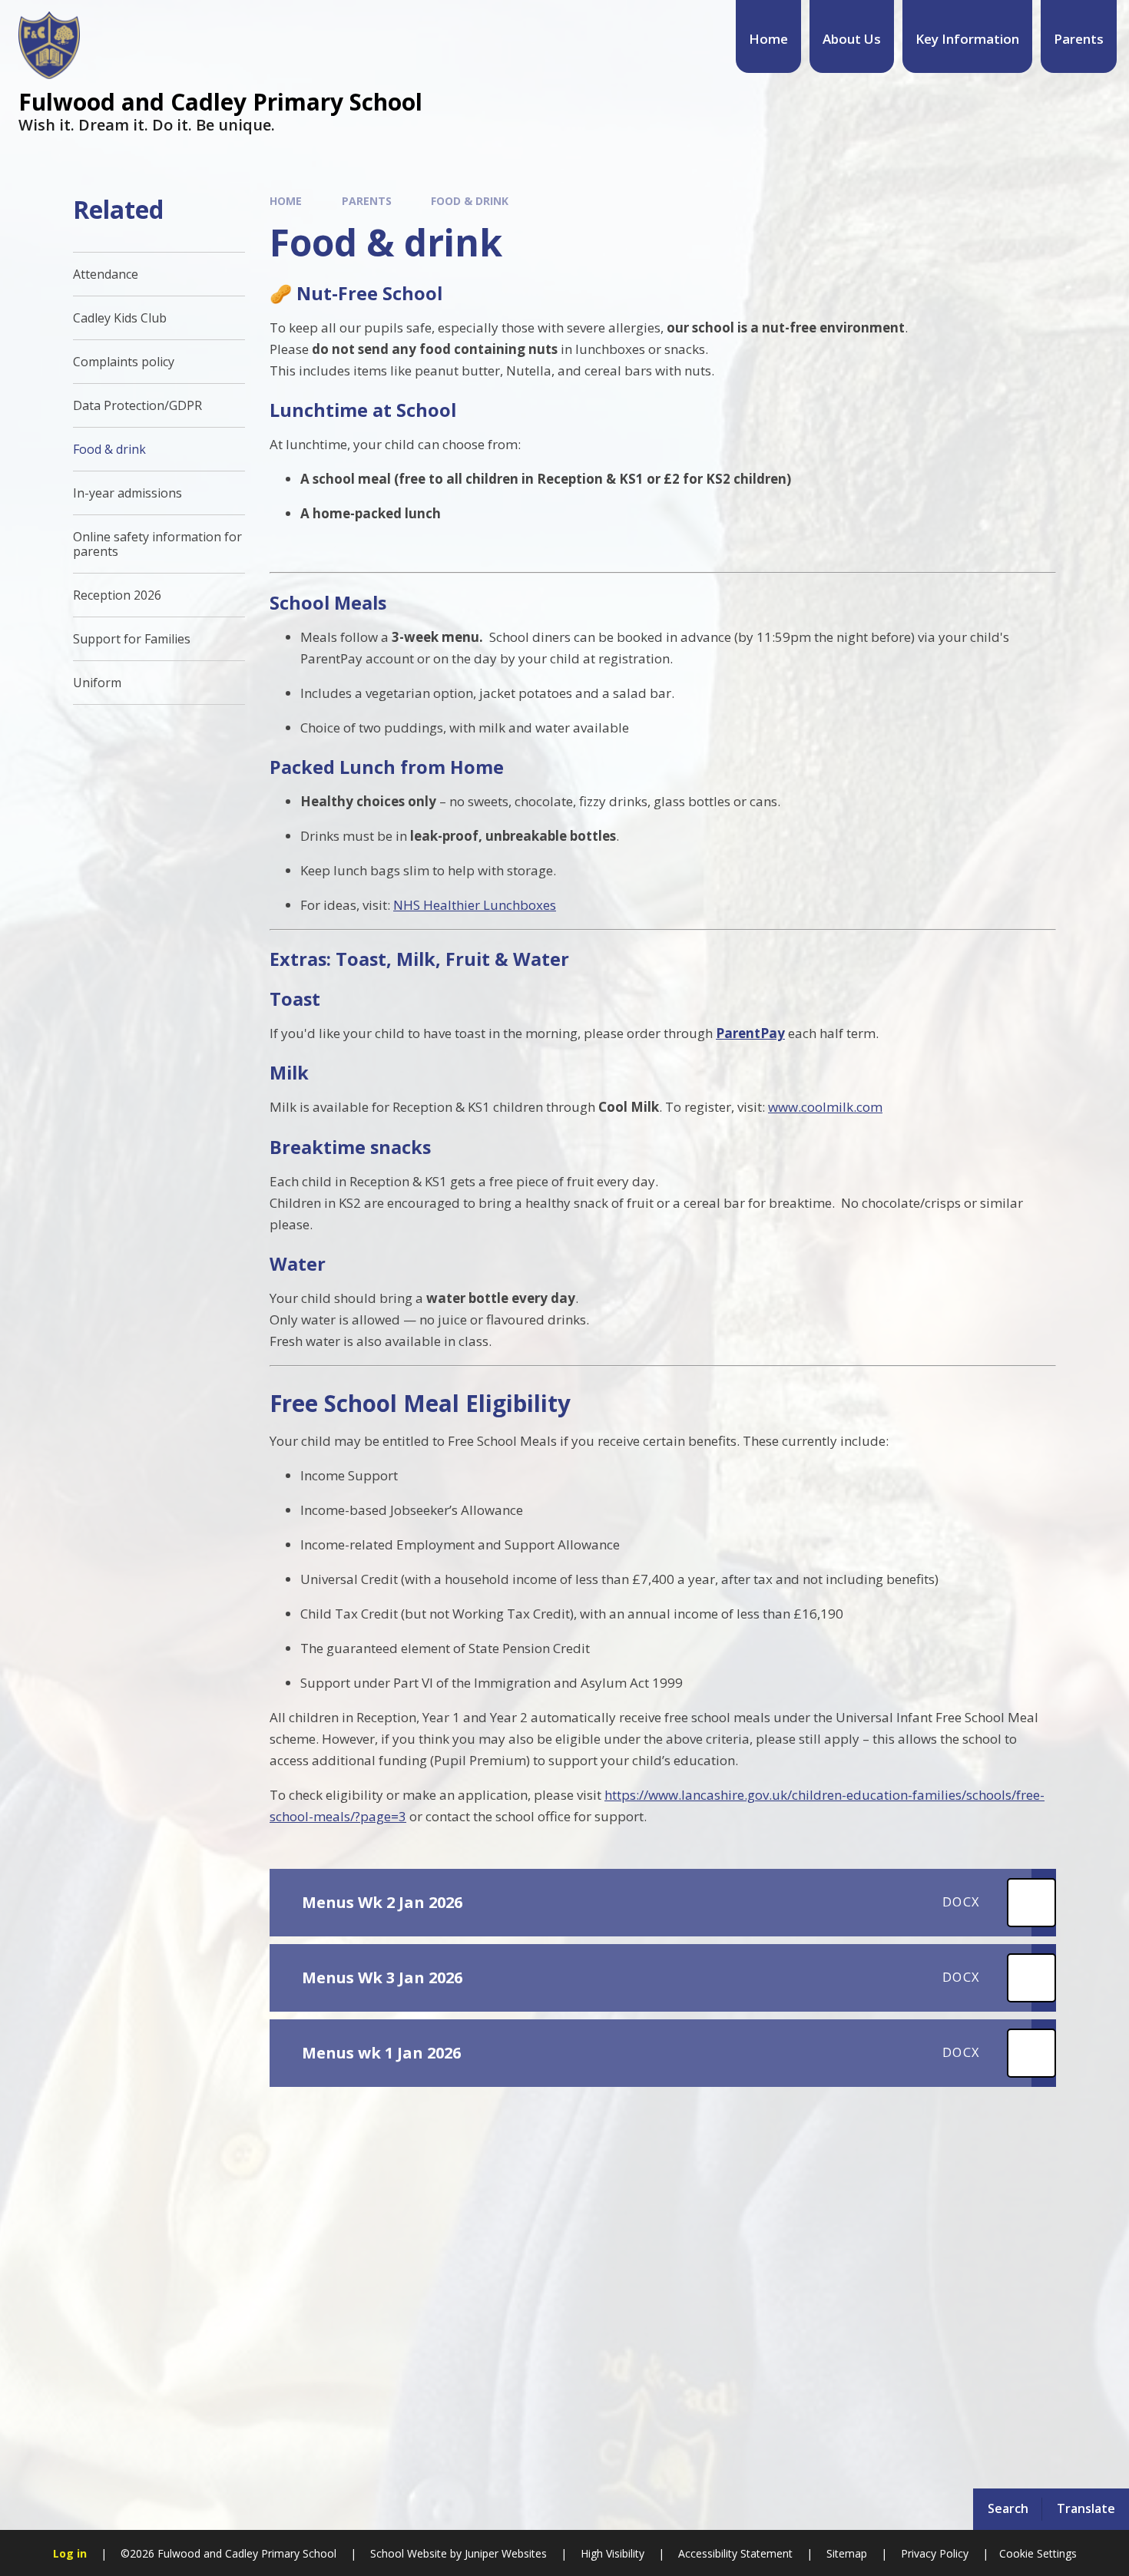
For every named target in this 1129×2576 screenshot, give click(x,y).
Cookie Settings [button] (1038, 2553)
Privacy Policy (935, 2553)
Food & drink (470, 201)
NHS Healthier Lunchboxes (475, 905)
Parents (367, 201)
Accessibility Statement (735, 2553)
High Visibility (613, 2553)
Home (286, 201)
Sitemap (847, 2553)
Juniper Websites (504, 2553)
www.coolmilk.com (825, 1107)
